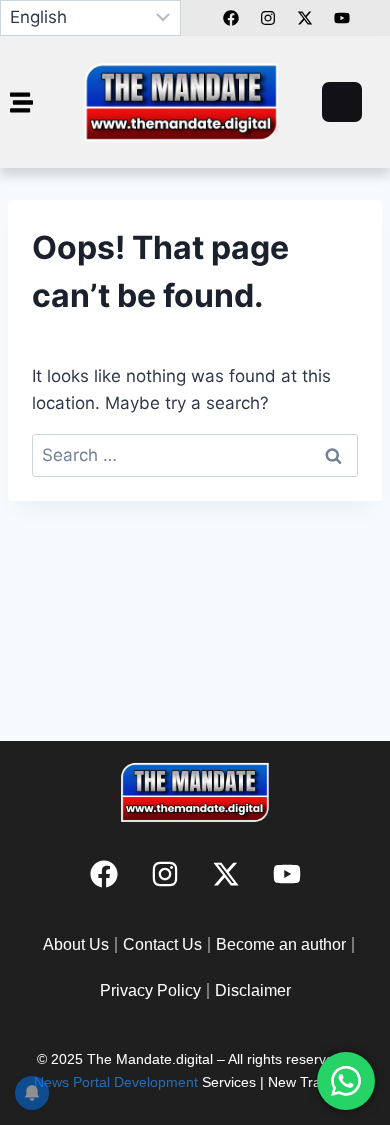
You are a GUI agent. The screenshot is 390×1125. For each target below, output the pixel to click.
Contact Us (162, 944)
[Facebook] (231, 18)
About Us (76, 944)
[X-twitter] (226, 874)
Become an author (281, 944)
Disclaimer (253, 990)
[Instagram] (165, 874)
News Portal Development (116, 1082)
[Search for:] (195, 455)
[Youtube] (287, 874)
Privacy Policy (150, 990)
